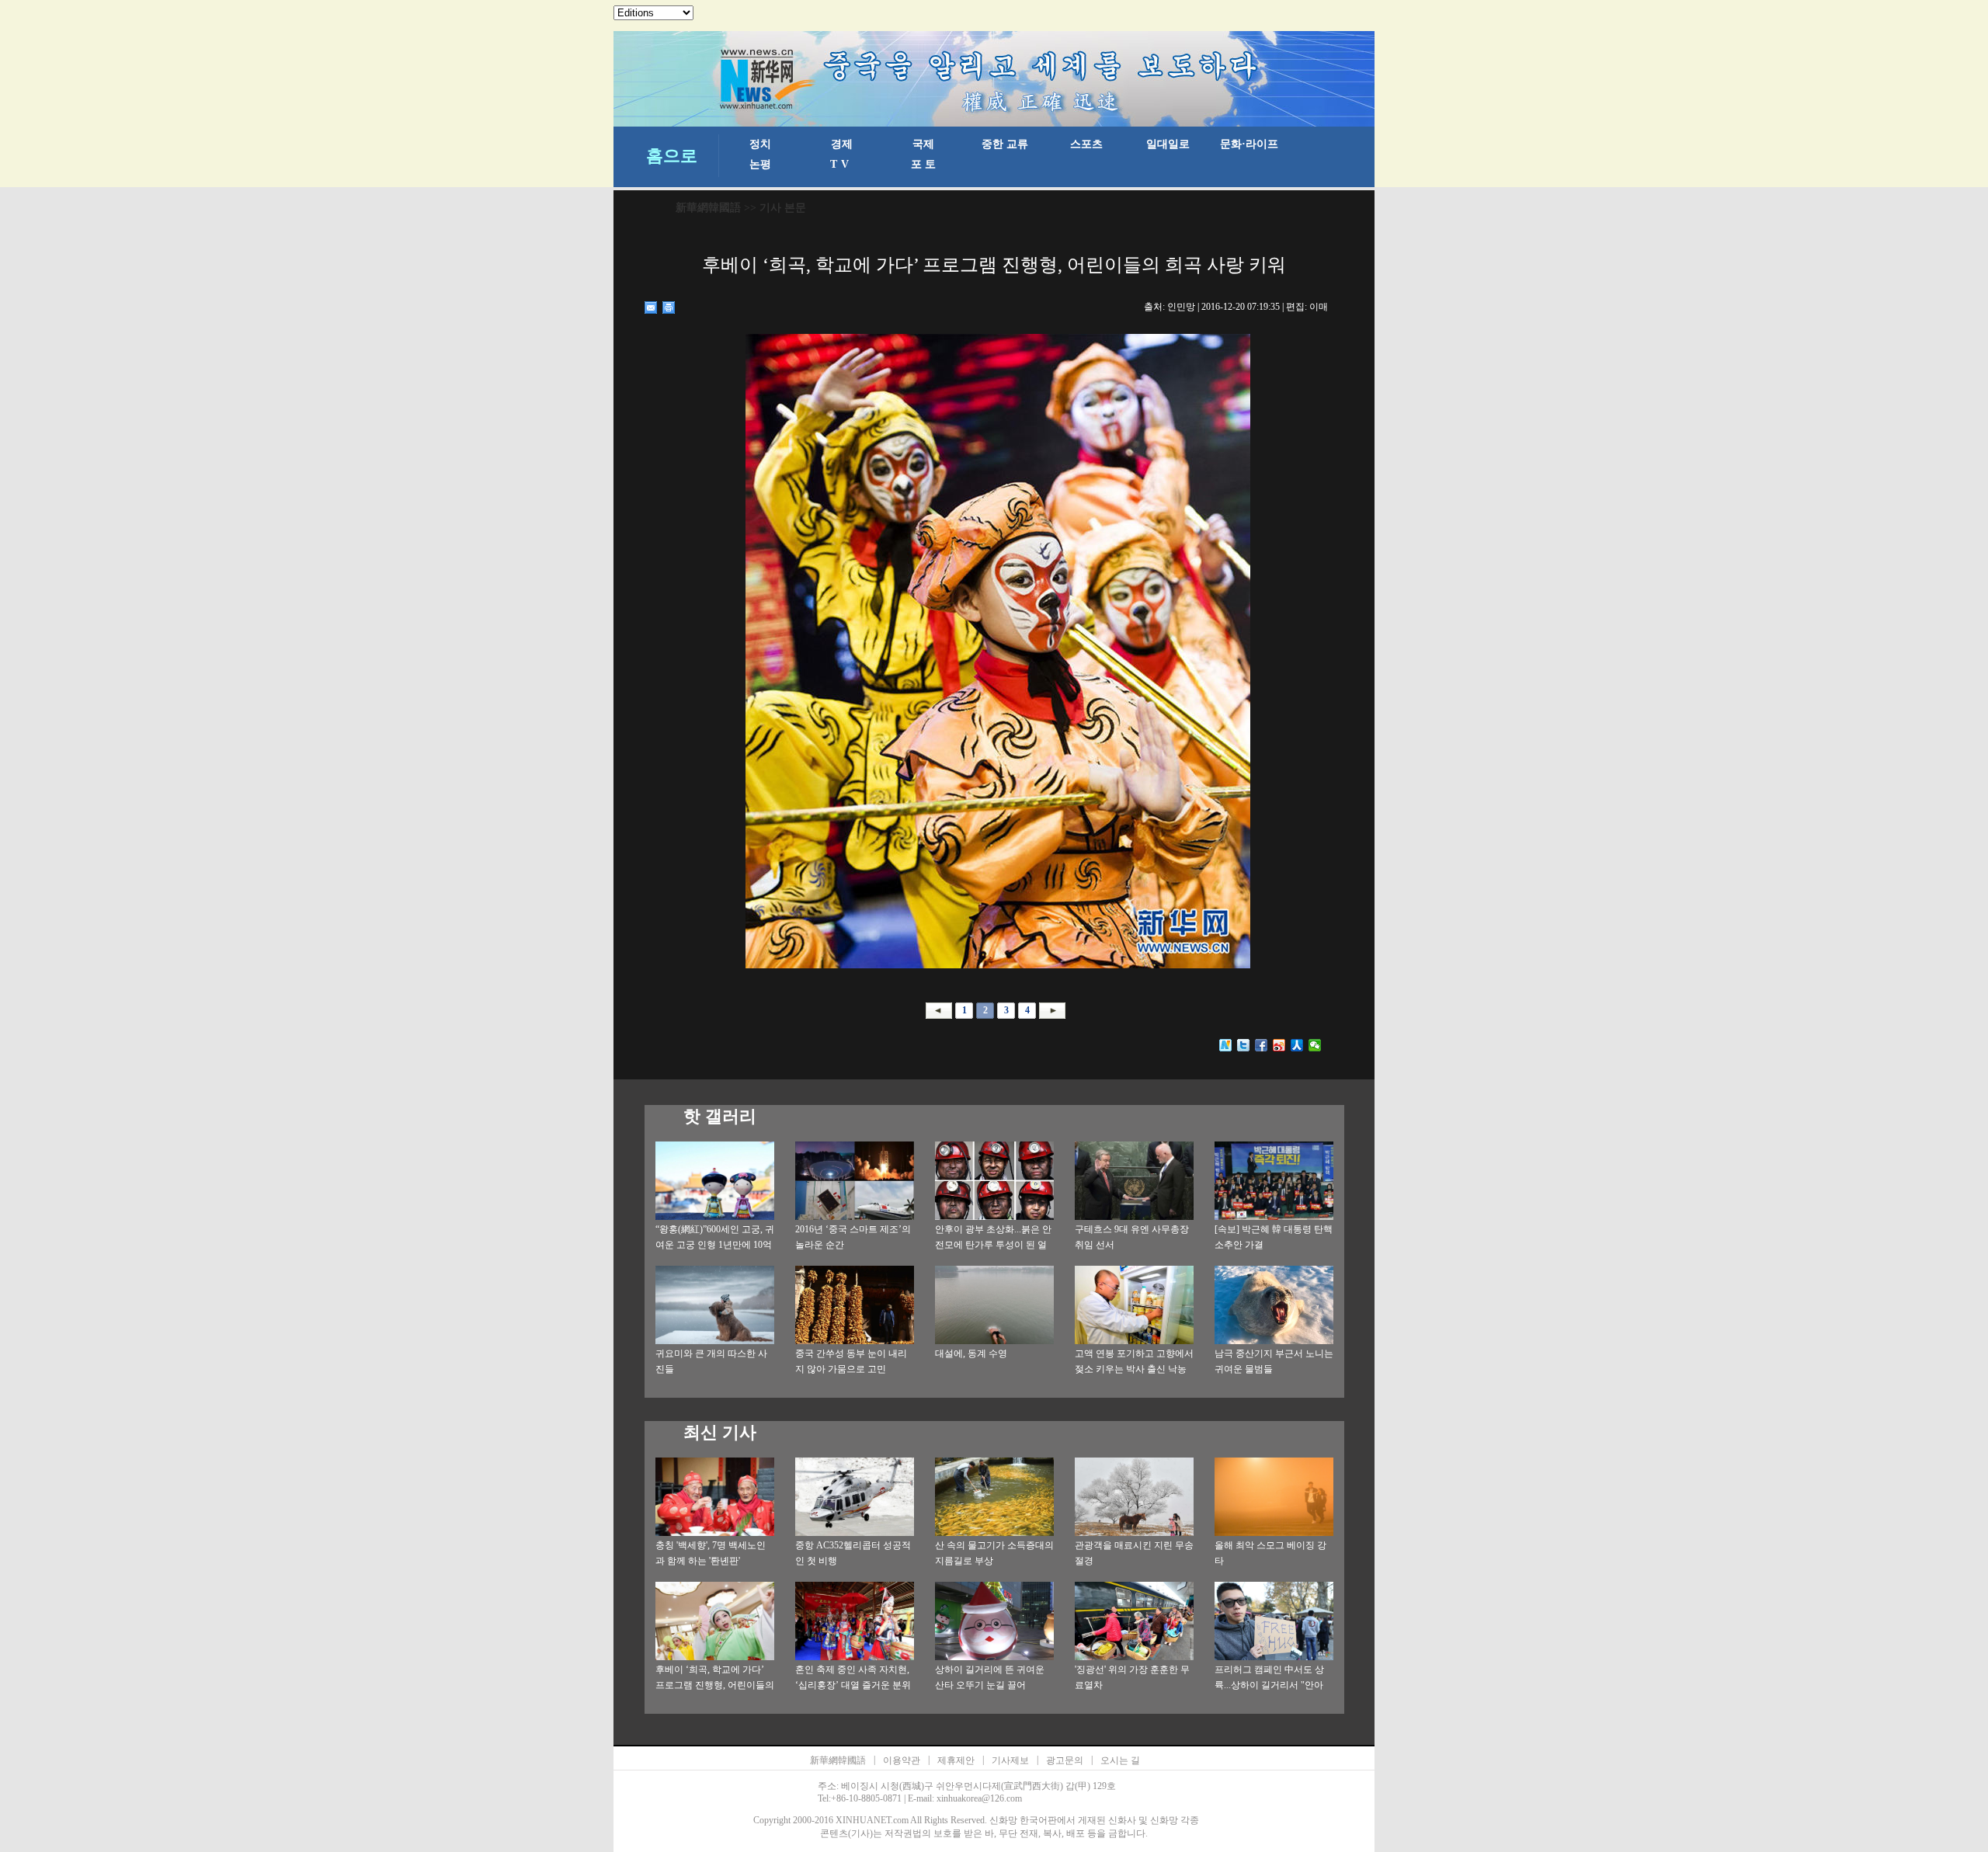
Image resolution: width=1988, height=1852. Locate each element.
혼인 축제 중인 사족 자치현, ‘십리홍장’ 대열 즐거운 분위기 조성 (853, 1685)
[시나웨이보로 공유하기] (1279, 1045)
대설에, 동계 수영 (971, 1353)
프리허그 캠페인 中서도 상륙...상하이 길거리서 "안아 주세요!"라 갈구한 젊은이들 (1272, 1685)
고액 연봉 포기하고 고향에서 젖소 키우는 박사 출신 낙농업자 (1134, 1369)
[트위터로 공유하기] (1244, 1045)
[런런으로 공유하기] (1297, 1045)
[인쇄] (669, 308)
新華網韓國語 (708, 208)
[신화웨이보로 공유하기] (1226, 1045)
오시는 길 (1120, 1760)
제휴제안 (956, 1760)
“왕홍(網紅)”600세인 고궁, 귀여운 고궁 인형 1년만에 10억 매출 (715, 1245)
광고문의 (1065, 1760)
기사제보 (1010, 1760)
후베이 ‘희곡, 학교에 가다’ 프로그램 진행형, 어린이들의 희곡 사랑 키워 (715, 1685)
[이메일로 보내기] (651, 308)
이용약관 (902, 1760)
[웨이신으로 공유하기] (1315, 1045)
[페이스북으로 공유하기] (1262, 1045)
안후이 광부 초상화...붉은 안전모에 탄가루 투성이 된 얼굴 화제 (993, 1245)
